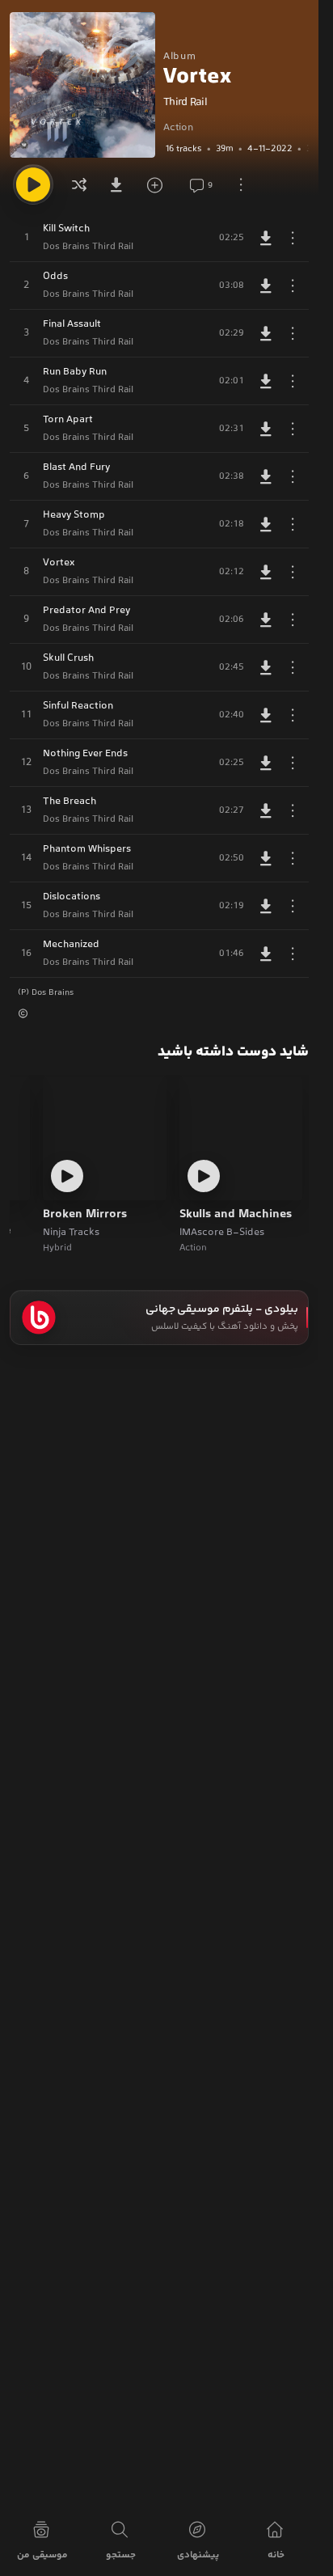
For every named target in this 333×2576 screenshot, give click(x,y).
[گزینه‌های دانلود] (120, 184)
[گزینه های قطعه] (293, 238)
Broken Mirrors (85, 1215)
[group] (236, 149)
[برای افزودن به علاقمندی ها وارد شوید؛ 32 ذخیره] (160, 184)
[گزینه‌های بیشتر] (241, 184)
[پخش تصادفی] (79, 184)
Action (178, 128)
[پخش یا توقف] (33, 184)
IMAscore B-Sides (222, 1233)
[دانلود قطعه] (266, 238)
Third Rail (185, 103)
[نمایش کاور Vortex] (82, 85)
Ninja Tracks (71, 1233)
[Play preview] (204, 1176)
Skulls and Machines (236, 1215)
